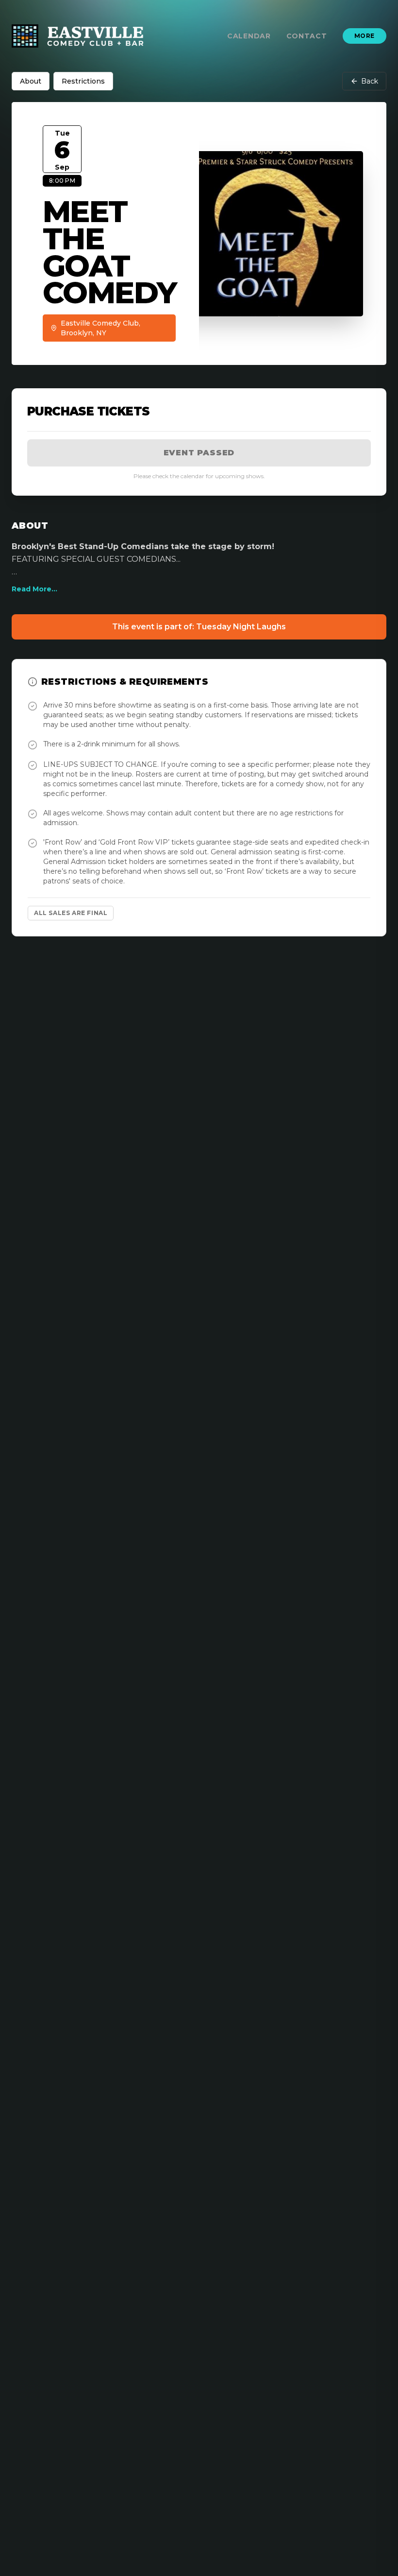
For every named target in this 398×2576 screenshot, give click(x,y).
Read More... (34, 589)
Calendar (249, 36)
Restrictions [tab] (83, 81)
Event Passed (199, 453)
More (365, 36)
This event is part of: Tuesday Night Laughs (199, 627)
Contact (307, 36)
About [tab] (31, 81)
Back (370, 81)
